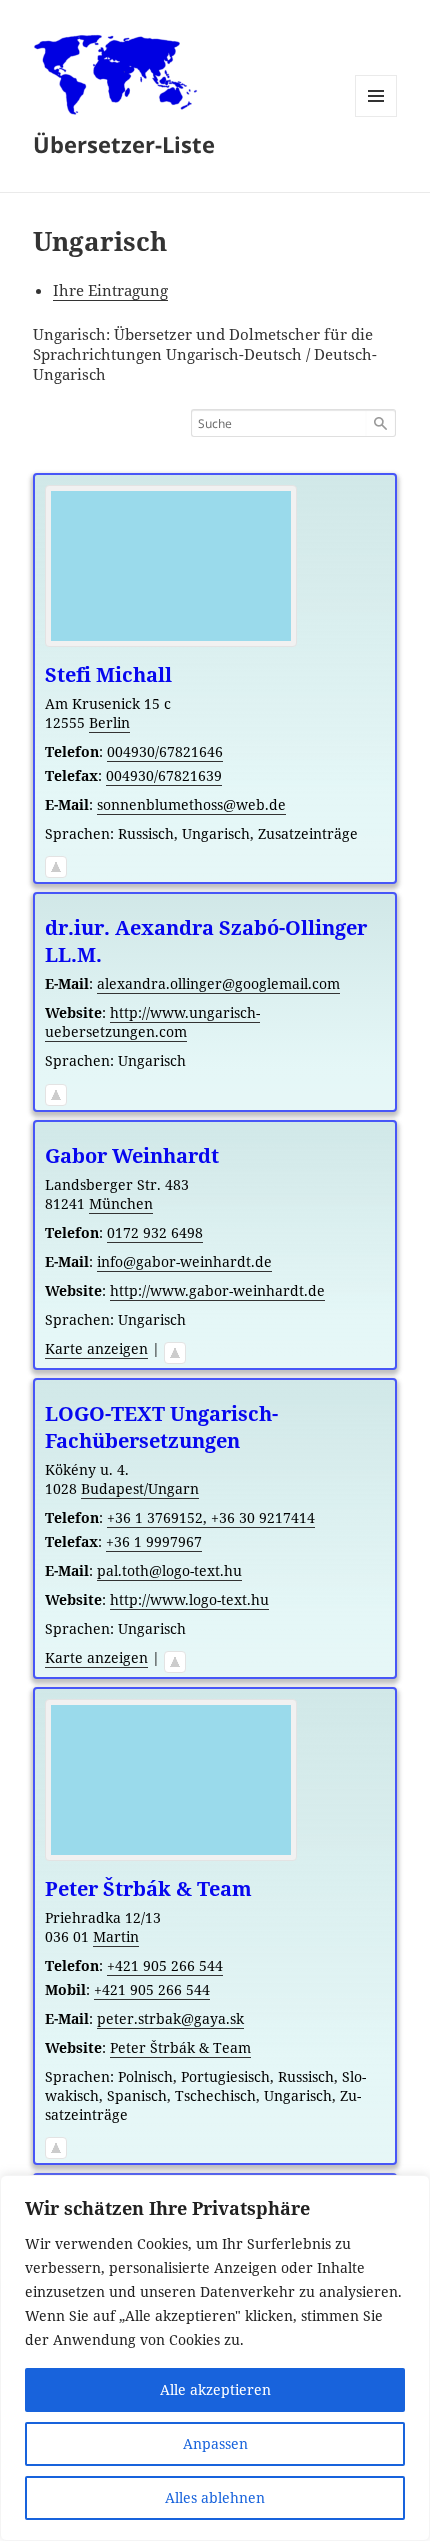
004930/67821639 (164, 775)
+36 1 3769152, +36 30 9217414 (211, 1517)
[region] (215, 2358)
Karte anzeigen (96, 1348)
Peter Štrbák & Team (180, 2047)
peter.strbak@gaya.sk (170, 2018)
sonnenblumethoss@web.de (191, 804)
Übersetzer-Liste (124, 144)
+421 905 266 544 (165, 1965)
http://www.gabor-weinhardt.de (217, 1290)
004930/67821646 (165, 751)
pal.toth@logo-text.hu (169, 1570)
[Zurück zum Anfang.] (56, 863)
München (121, 1203)
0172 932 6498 (155, 1232)
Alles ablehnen (215, 2497)
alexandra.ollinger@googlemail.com (218, 983)
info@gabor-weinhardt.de (184, 1261)
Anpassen (215, 2443)
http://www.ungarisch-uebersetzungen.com (152, 1022)
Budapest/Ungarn (140, 1488)
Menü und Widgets (376, 116)
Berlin (109, 722)
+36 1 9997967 (154, 1541)
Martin (116, 1936)
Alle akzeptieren (215, 2389)
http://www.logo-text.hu (189, 1599)
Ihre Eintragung (110, 290)
